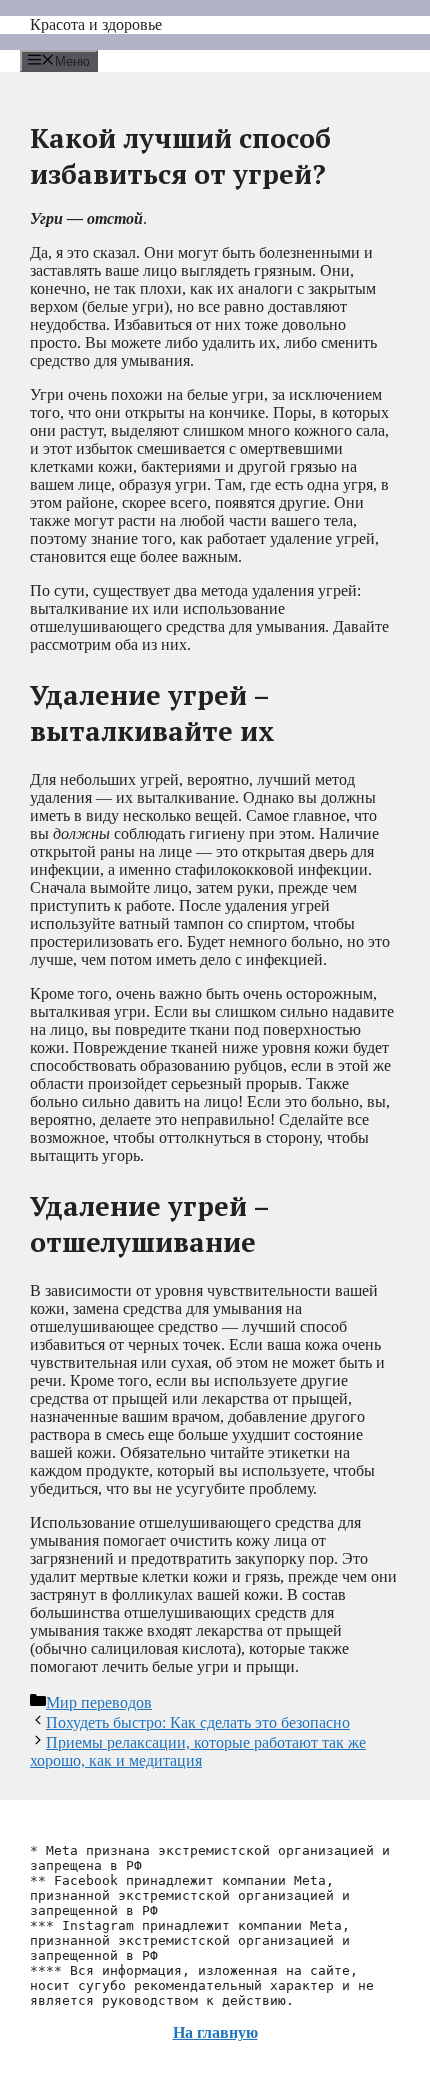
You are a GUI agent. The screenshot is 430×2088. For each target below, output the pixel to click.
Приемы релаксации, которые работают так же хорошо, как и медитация (198, 1751)
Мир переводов (99, 1702)
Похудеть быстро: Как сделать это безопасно (198, 1722)
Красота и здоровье (96, 24)
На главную (215, 2032)
